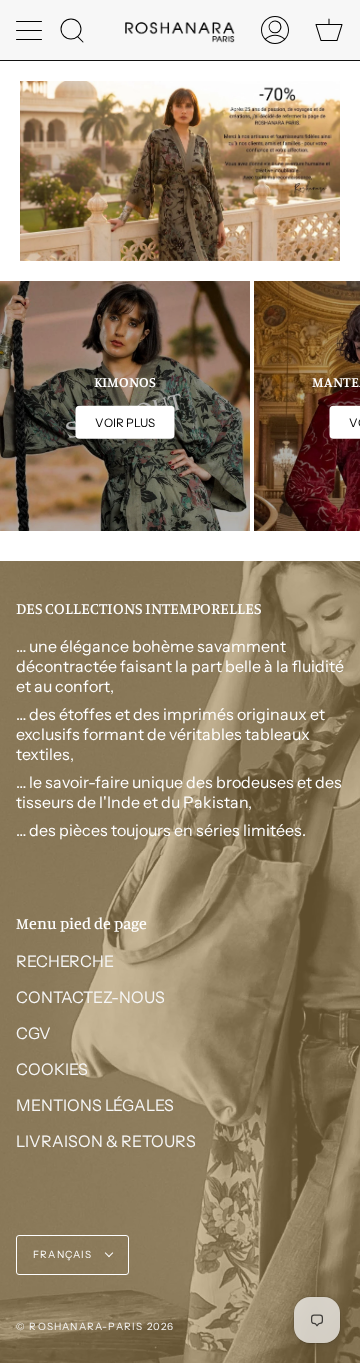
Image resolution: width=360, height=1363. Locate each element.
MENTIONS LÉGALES (95, 1105)
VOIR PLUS (125, 423)
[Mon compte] (275, 30)
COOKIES (52, 1069)
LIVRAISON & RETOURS (106, 1141)
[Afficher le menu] (31, 30)
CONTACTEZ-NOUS (90, 997)
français (64, 1254)
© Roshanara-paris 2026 (95, 1326)
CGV (33, 1033)
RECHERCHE (65, 961)
